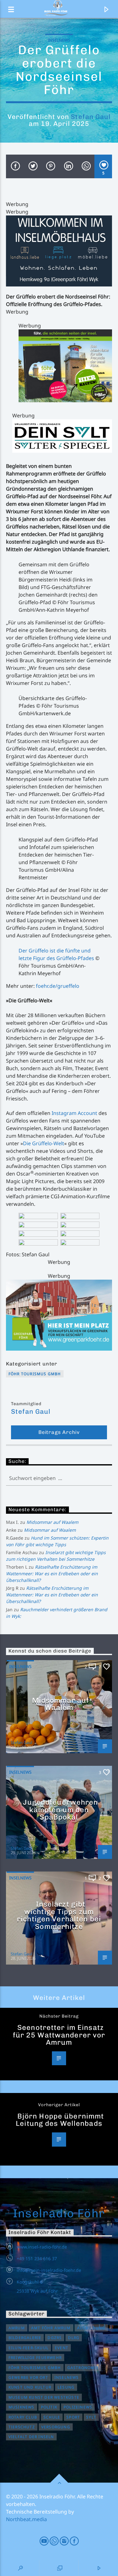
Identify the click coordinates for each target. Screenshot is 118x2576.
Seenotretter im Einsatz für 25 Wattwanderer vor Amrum (59, 2035)
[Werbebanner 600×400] (59, 251)
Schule (52, 2417)
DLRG (74, 2338)
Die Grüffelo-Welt (44, 1143)
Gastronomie (83, 2368)
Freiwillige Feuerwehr (35, 2358)
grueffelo (68, 986)
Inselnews (59, 40)
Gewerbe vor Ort (28, 2377)
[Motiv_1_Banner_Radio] (59, 1315)
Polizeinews (78, 2407)
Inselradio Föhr (59, 2213)
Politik (49, 2407)
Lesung (66, 2387)
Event (62, 2348)
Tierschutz (22, 2427)
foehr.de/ (47, 986)
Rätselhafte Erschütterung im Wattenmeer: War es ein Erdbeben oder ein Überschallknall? (52, 1574)
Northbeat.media (26, 2519)
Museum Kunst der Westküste (44, 2397)
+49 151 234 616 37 (37, 2258)
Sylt (91, 2417)
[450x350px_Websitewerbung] (65, 366)
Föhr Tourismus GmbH (35, 1374)
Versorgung (56, 2427)
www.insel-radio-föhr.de (42, 2247)
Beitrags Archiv (59, 1432)
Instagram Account (74, 1113)
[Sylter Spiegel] (62, 436)
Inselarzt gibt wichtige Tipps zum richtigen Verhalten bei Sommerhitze (59, 1915)
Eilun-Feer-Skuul (28, 2348)
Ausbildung (91, 2328)
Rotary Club (23, 2417)
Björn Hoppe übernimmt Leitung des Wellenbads (60, 2120)
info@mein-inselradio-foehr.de (49, 2270)
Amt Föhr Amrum (51, 2328)
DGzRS (55, 2338)
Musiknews (22, 2407)
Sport (73, 2417)
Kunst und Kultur (30, 2387)
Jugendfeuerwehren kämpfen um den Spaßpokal (60, 1810)
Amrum (17, 2328)
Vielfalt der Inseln (31, 2437)
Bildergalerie (25, 2338)
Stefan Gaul (90, 117)
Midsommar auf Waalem (52, 1522)
